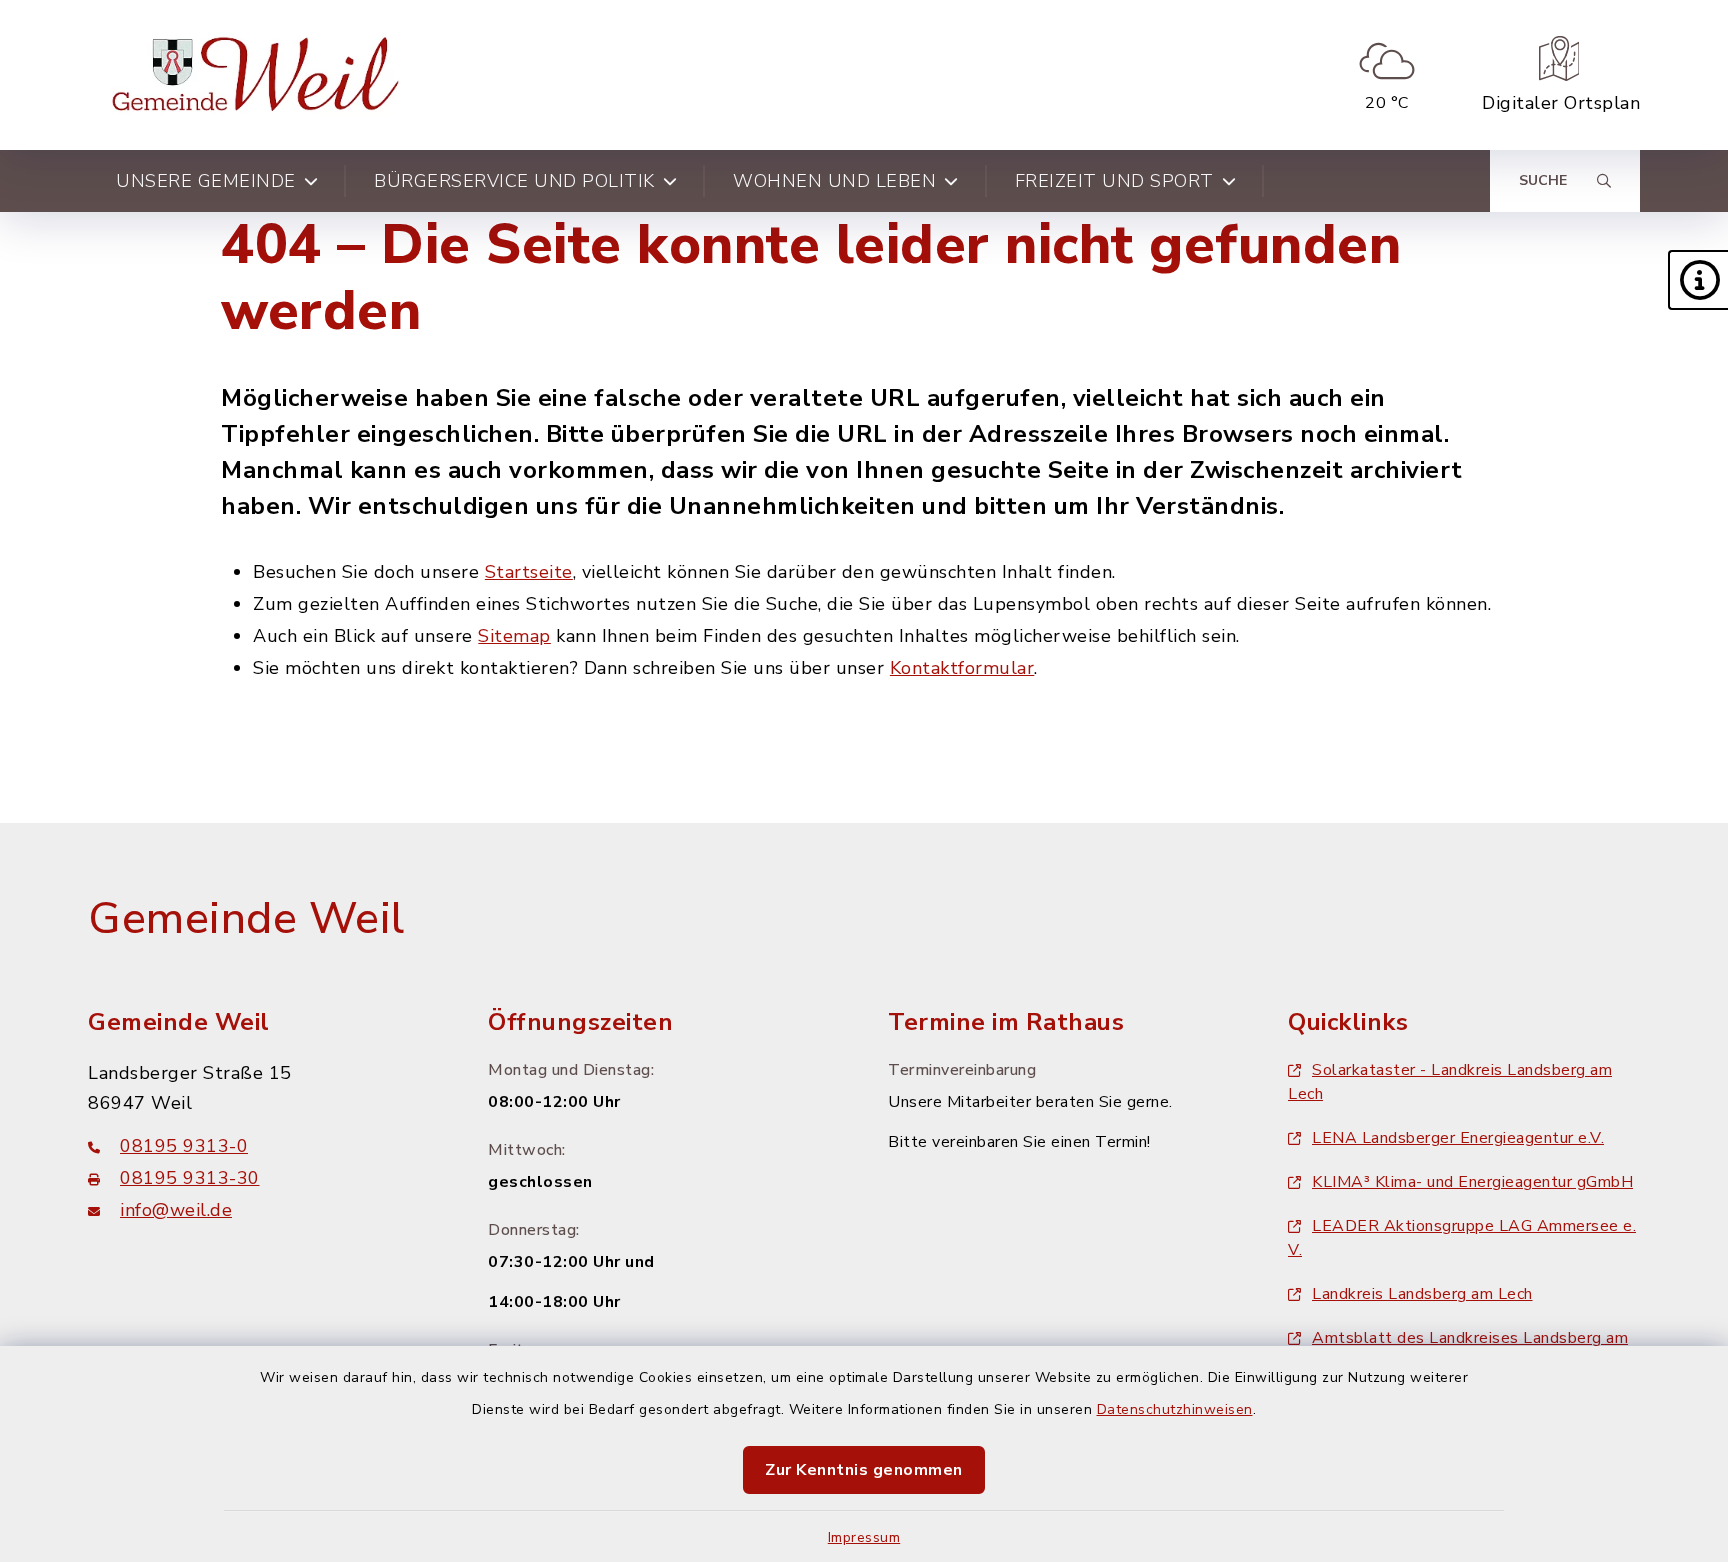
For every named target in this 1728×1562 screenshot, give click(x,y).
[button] (1698, 280)
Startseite (529, 572)
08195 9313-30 (190, 1178)
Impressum (864, 1537)
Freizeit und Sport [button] (1114, 181)
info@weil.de (176, 1210)
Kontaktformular (962, 668)
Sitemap (514, 636)
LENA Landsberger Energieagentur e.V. (1458, 1138)
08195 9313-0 (184, 1146)
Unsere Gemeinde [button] (206, 181)
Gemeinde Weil (246, 919)
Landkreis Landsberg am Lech (1422, 1294)
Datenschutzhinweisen (1175, 1409)
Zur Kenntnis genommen (864, 1470)
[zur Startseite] (260, 75)
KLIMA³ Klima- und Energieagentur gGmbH (1472, 1182)
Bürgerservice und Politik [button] (514, 181)
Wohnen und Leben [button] (834, 181)
